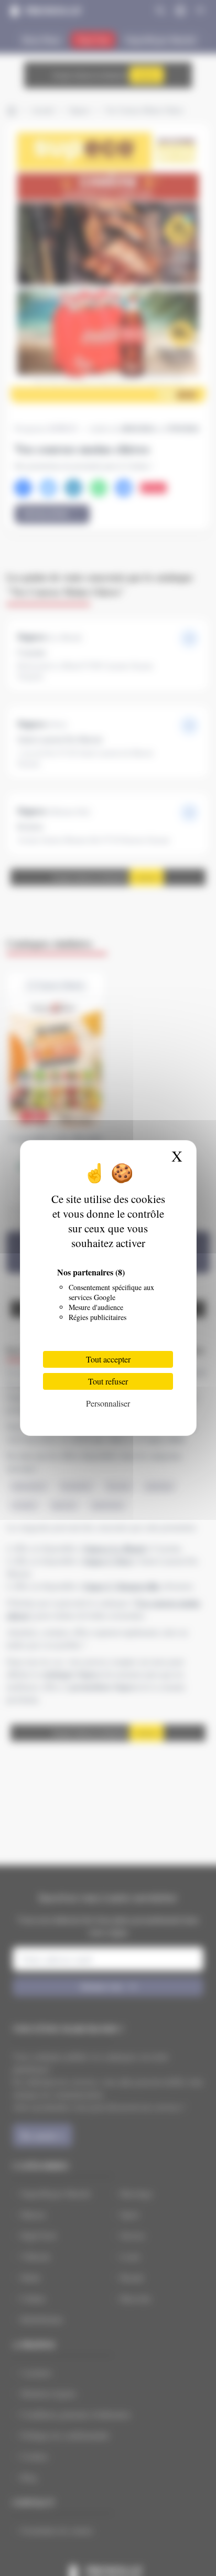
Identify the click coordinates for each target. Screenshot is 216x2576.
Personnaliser (108, 1403)
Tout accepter (108, 1359)
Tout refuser (108, 1381)
